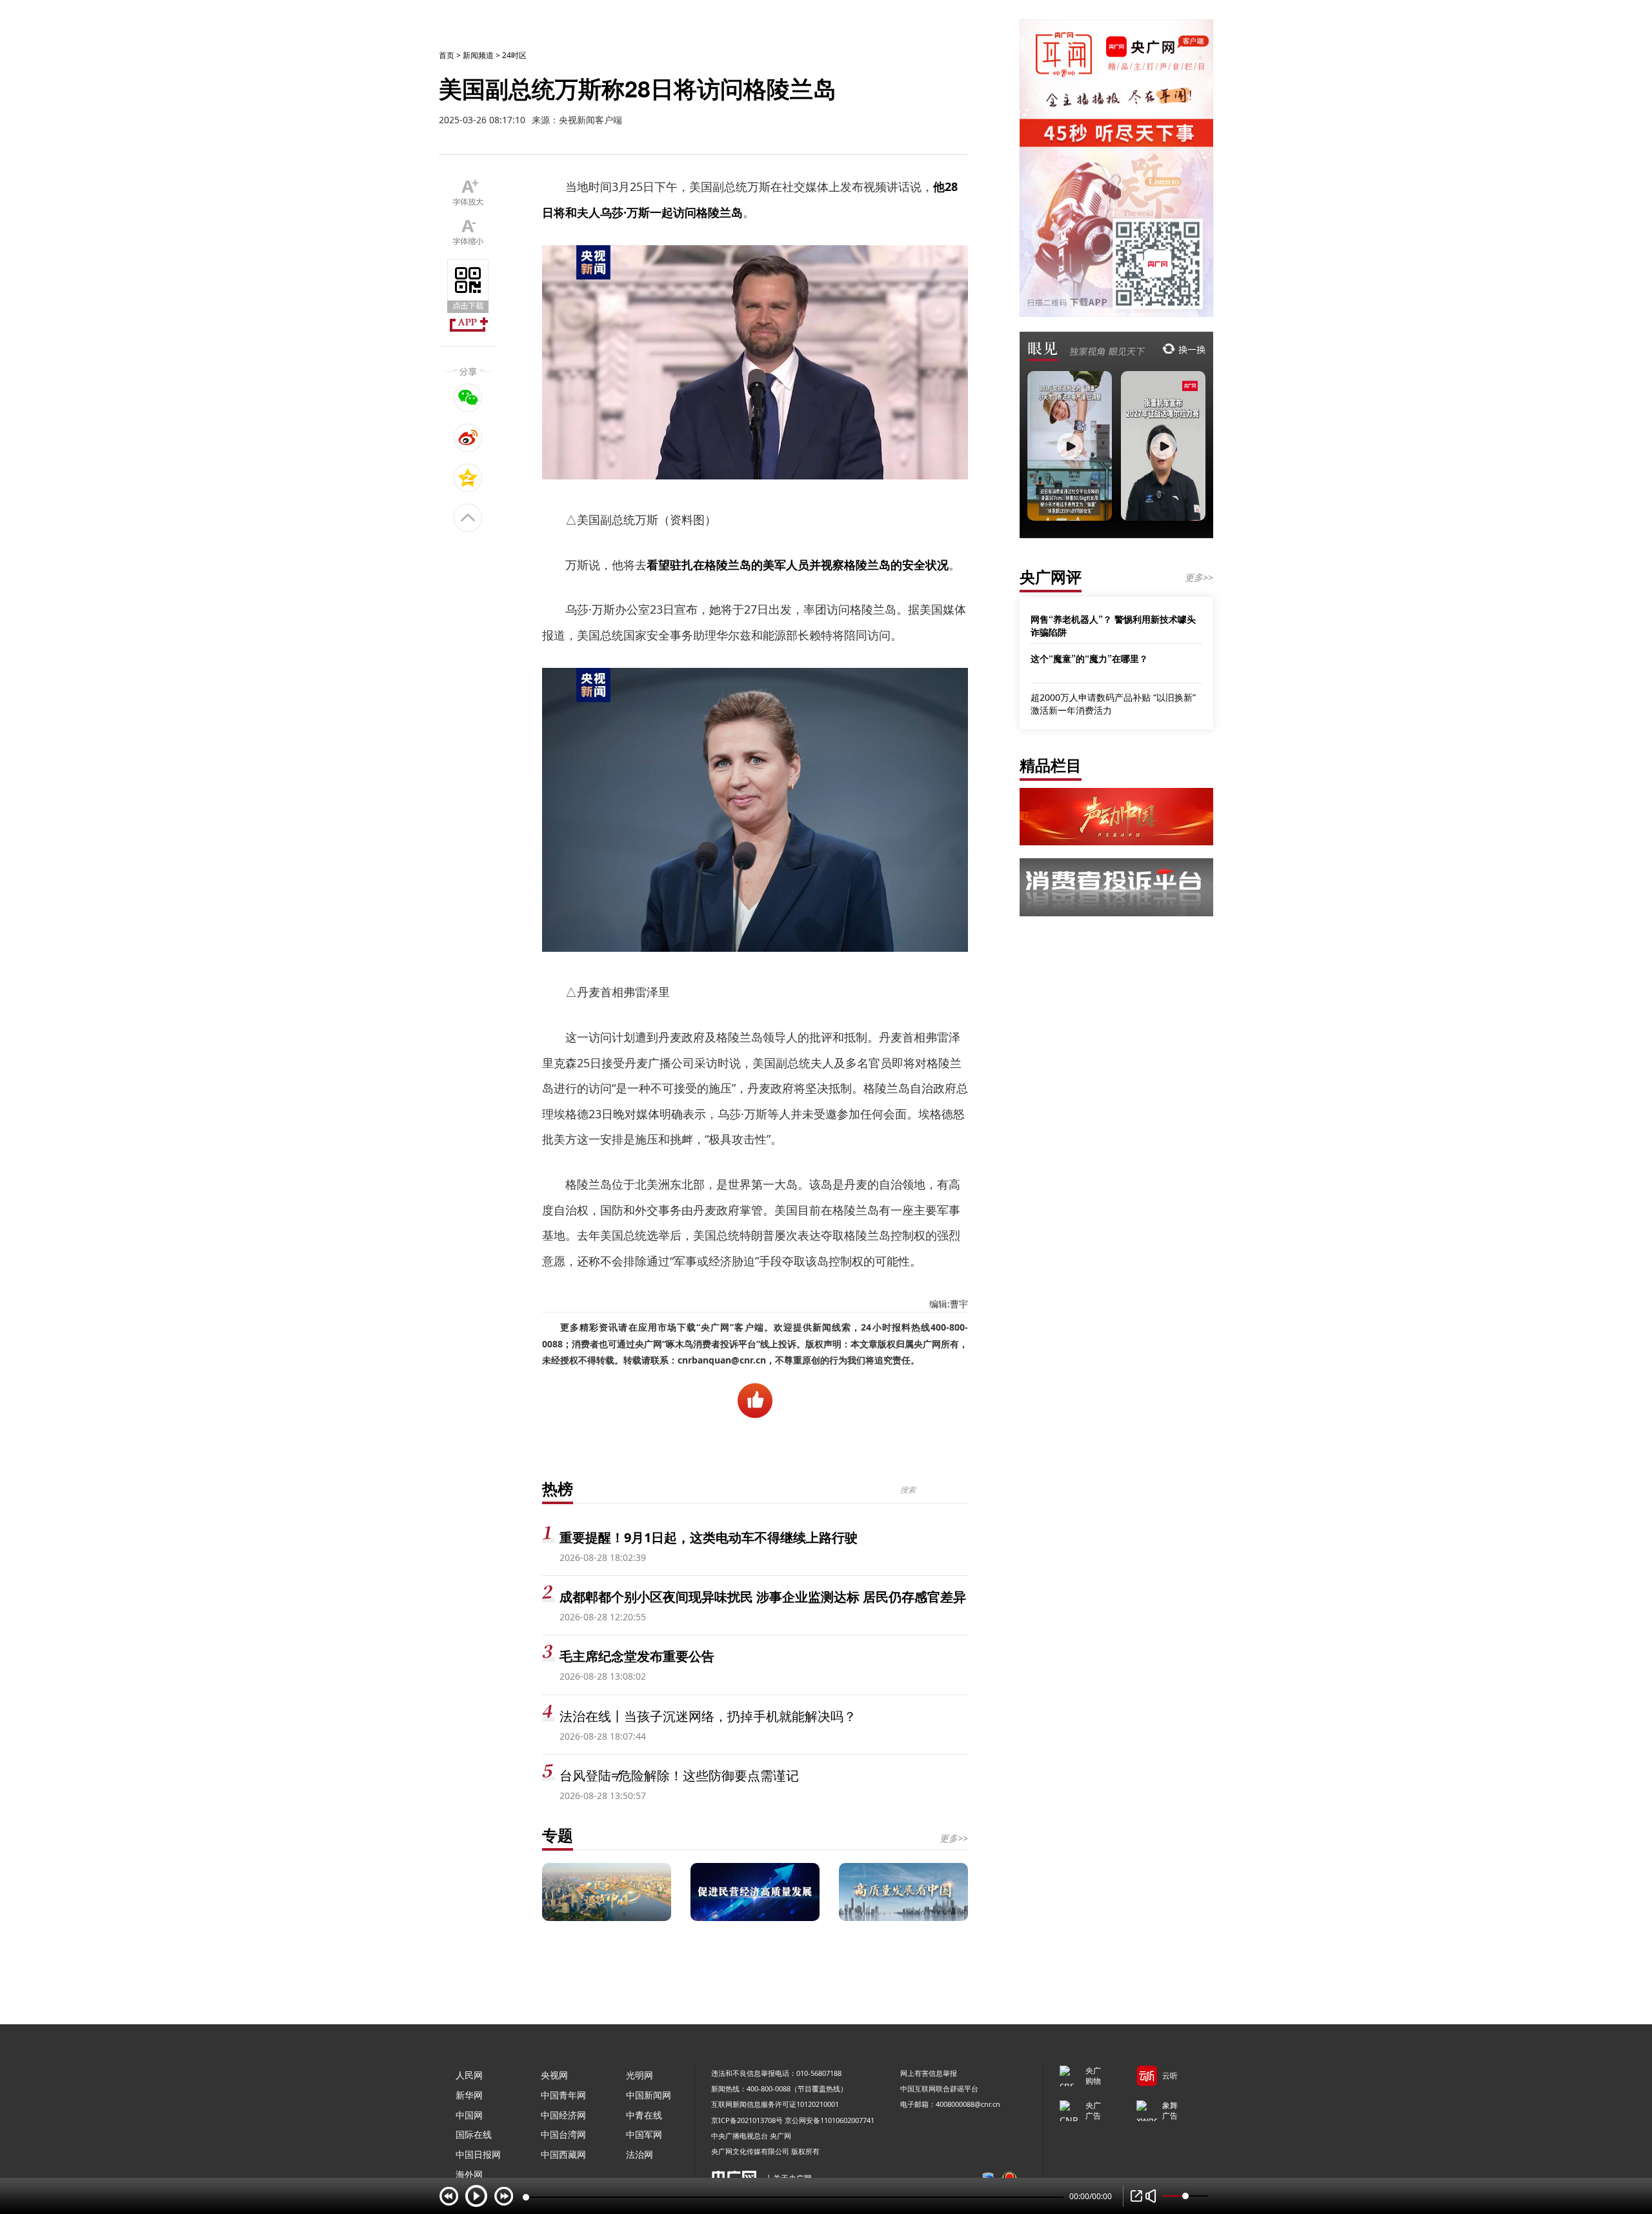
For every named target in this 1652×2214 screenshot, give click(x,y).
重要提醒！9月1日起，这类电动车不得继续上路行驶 (709, 1537)
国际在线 (474, 2134)
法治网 (640, 2154)
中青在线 (644, 2115)
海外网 (469, 2174)
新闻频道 (478, 55)
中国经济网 (563, 2115)
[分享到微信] (468, 398)
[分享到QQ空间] (468, 478)
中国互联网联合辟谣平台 (939, 2088)
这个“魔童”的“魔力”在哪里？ (1089, 658)
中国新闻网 (649, 2095)
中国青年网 (563, 2095)
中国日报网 (478, 2154)
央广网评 (1051, 577)
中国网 (469, 2115)
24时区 (514, 55)
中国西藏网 (563, 2154)
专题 (558, 1835)
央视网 (554, 2075)
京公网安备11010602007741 (830, 2120)
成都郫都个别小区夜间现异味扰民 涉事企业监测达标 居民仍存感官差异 (763, 1597)
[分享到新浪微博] (468, 438)
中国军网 (644, 2134)
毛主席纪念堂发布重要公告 (637, 1656)
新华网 (469, 2095)
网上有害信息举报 (929, 2073)
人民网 (469, 2075)
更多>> (954, 1838)
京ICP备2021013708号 (747, 2120)
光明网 (640, 2075)
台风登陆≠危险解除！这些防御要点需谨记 (679, 1776)
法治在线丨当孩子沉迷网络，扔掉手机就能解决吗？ (708, 1716)
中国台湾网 (563, 2134)
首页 (447, 55)
